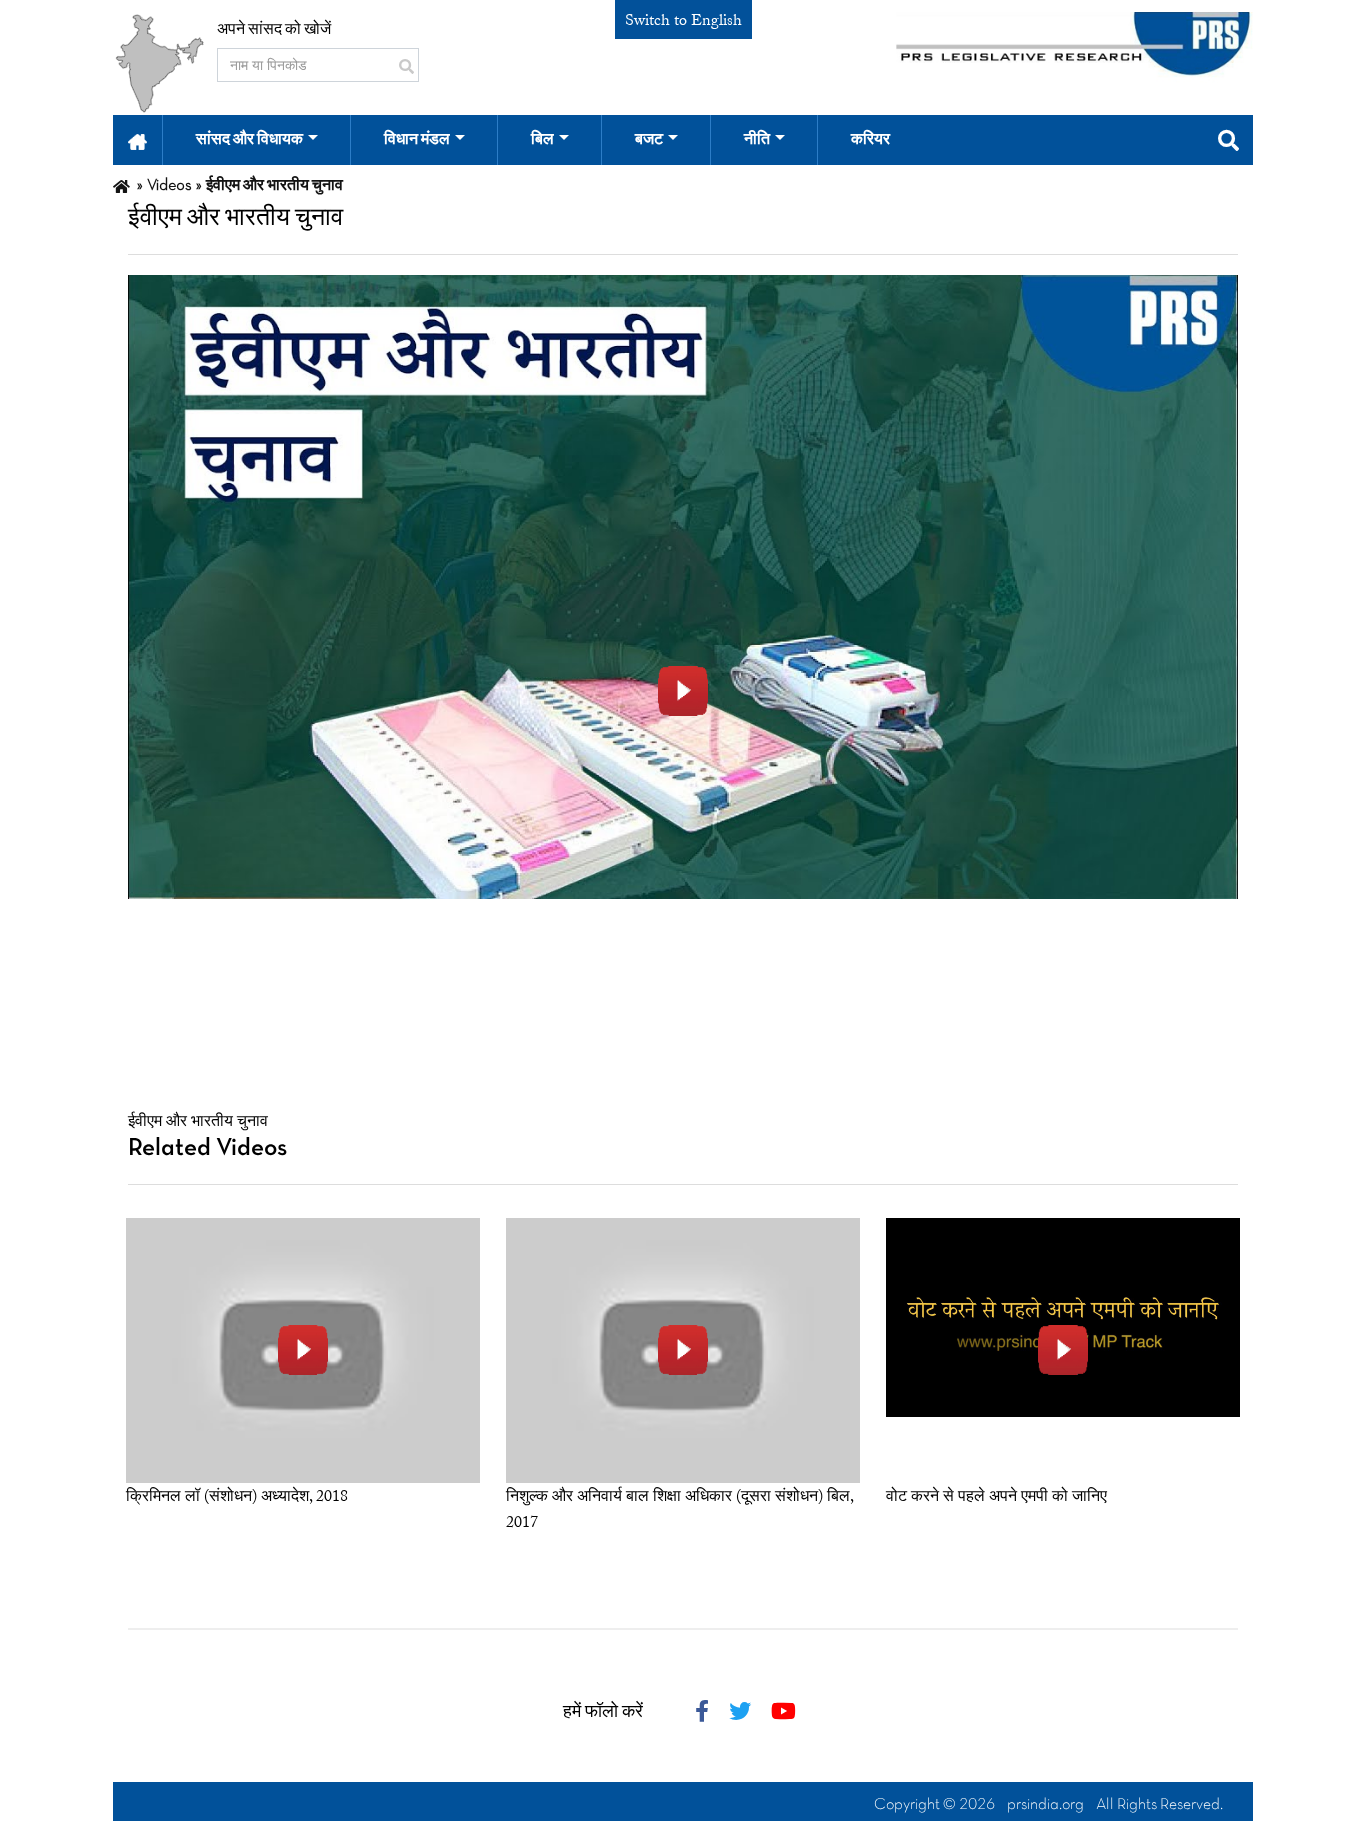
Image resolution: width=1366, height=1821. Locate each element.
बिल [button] (542, 140)
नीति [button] (757, 140)
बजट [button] (649, 140)
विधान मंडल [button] (417, 140)
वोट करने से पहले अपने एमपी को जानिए (996, 1496)
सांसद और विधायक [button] (249, 140)
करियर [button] (870, 140)
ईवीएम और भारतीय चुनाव (198, 1121)
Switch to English (683, 20)
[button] (137, 140)
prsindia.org (1045, 1805)
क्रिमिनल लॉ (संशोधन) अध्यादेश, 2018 (237, 1496)
